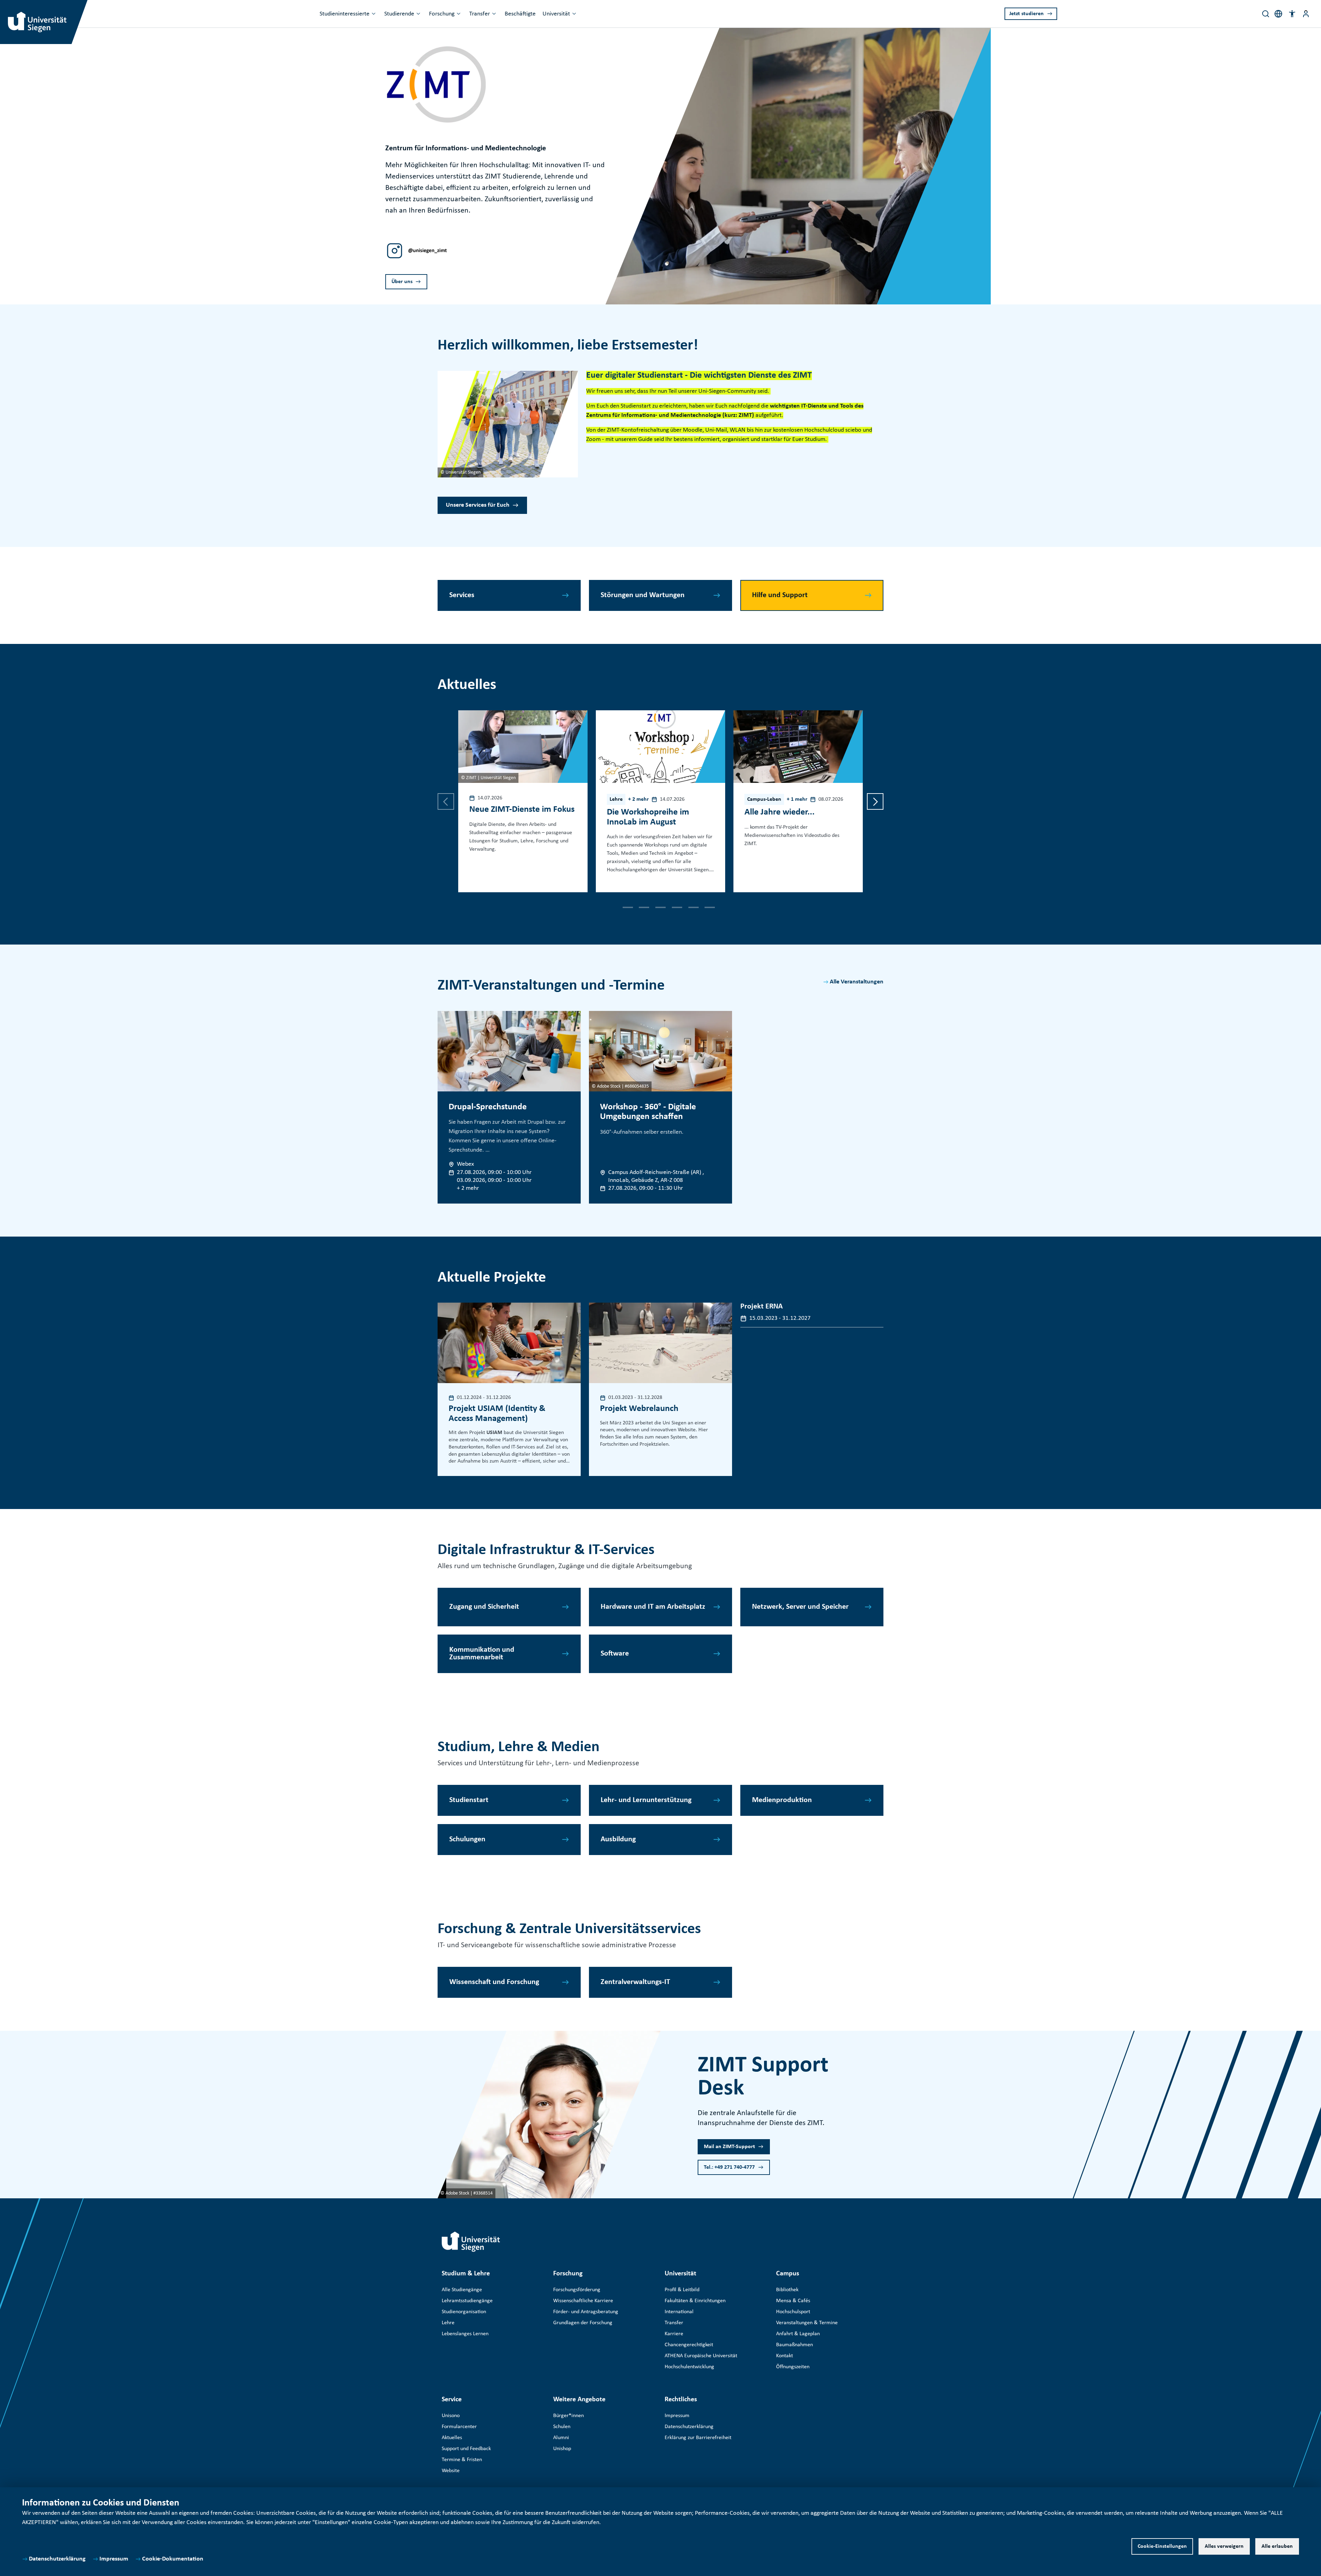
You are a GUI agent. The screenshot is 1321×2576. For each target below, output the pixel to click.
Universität (556, 14)
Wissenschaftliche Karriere (583, 2301)
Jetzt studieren (1027, 14)
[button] (1292, 14)
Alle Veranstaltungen (857, 982)
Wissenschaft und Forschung (494, 1982)
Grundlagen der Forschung (583, 2323)
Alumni (561, 2438)
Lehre (448, 2323)
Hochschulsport (793, 2312)
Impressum (114, 2559)
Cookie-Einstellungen (1162, 2546)
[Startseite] (471, 2242)
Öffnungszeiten (793, 2367)
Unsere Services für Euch (478, 505)
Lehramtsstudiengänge (467, 2301)
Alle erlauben (1277, 2546)
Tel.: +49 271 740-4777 (729, 2167)
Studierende (399, 14)
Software (615, 1654)
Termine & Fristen (462, 2460)
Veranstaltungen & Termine (807, 2323)
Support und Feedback (466, 2449)
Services (462, 595)
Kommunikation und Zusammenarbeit (482, 1654)
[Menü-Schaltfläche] (1306, 14)
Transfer (480, 14)
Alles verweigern (1224, 2546)
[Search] (1266, 14)
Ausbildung (618, 1839)
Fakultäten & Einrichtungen (695, 2301)
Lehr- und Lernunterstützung (646, 1800)
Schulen (562, 2427)
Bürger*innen (568, 2416)
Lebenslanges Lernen (465, 2334)
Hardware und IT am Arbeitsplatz (653, 1607)
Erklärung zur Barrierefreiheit (698, 2438)
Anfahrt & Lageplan (798, 2334)
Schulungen (467, 1839)
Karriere (674, 2334)
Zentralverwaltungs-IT (635, 1982)
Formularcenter (459, 2427)
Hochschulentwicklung (689, 2367)
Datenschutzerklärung (57, 2559)
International (679, 2312)
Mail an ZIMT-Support (729, 2147)
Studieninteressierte (345, 14)
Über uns (402, 282)
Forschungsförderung (577, 2290)
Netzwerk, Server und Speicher (800, 1607)
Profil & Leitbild (682, 2290)
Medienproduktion (782, 1800)
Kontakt (785, 2356)
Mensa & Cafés (793, 2301)
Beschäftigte (520, 14)
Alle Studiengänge (462, 2290)
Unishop (562, 2449)
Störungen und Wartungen (643, 595)
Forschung (442, 14)
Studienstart (469, 1800)
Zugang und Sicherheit (484, 1607)
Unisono (451, 2416)
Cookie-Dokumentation (173, 2559)
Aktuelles (452, 2438)
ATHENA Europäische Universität (701, 2356)
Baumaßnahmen (794, 2345)
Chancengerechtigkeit (689, 2345)
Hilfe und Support (780, 595)
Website (451, 2471)
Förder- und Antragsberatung (586, 2312)
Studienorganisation (464, 2312)
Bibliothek (787, 2290)
